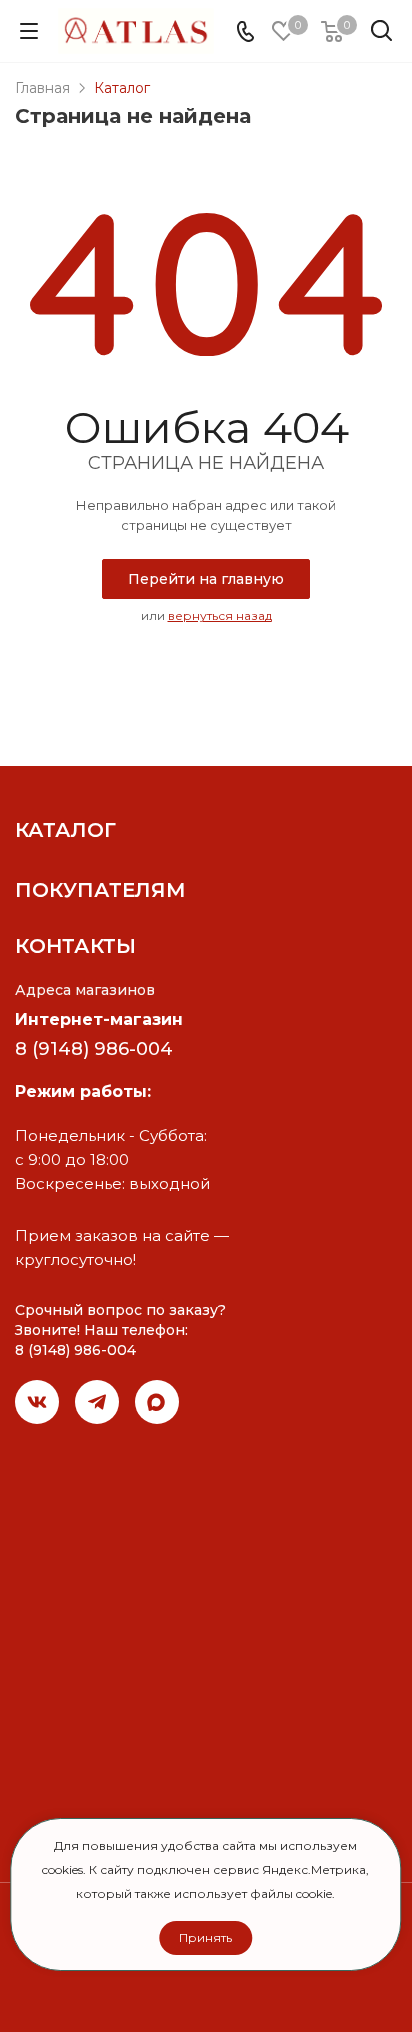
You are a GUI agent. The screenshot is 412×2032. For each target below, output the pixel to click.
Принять (205, 1937)
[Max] (157, 1402)
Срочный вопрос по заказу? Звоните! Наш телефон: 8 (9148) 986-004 (120, 1330)
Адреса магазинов (85, 990)
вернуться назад (220, 615)
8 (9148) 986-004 (94, 1049)
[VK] (37, 1402)
